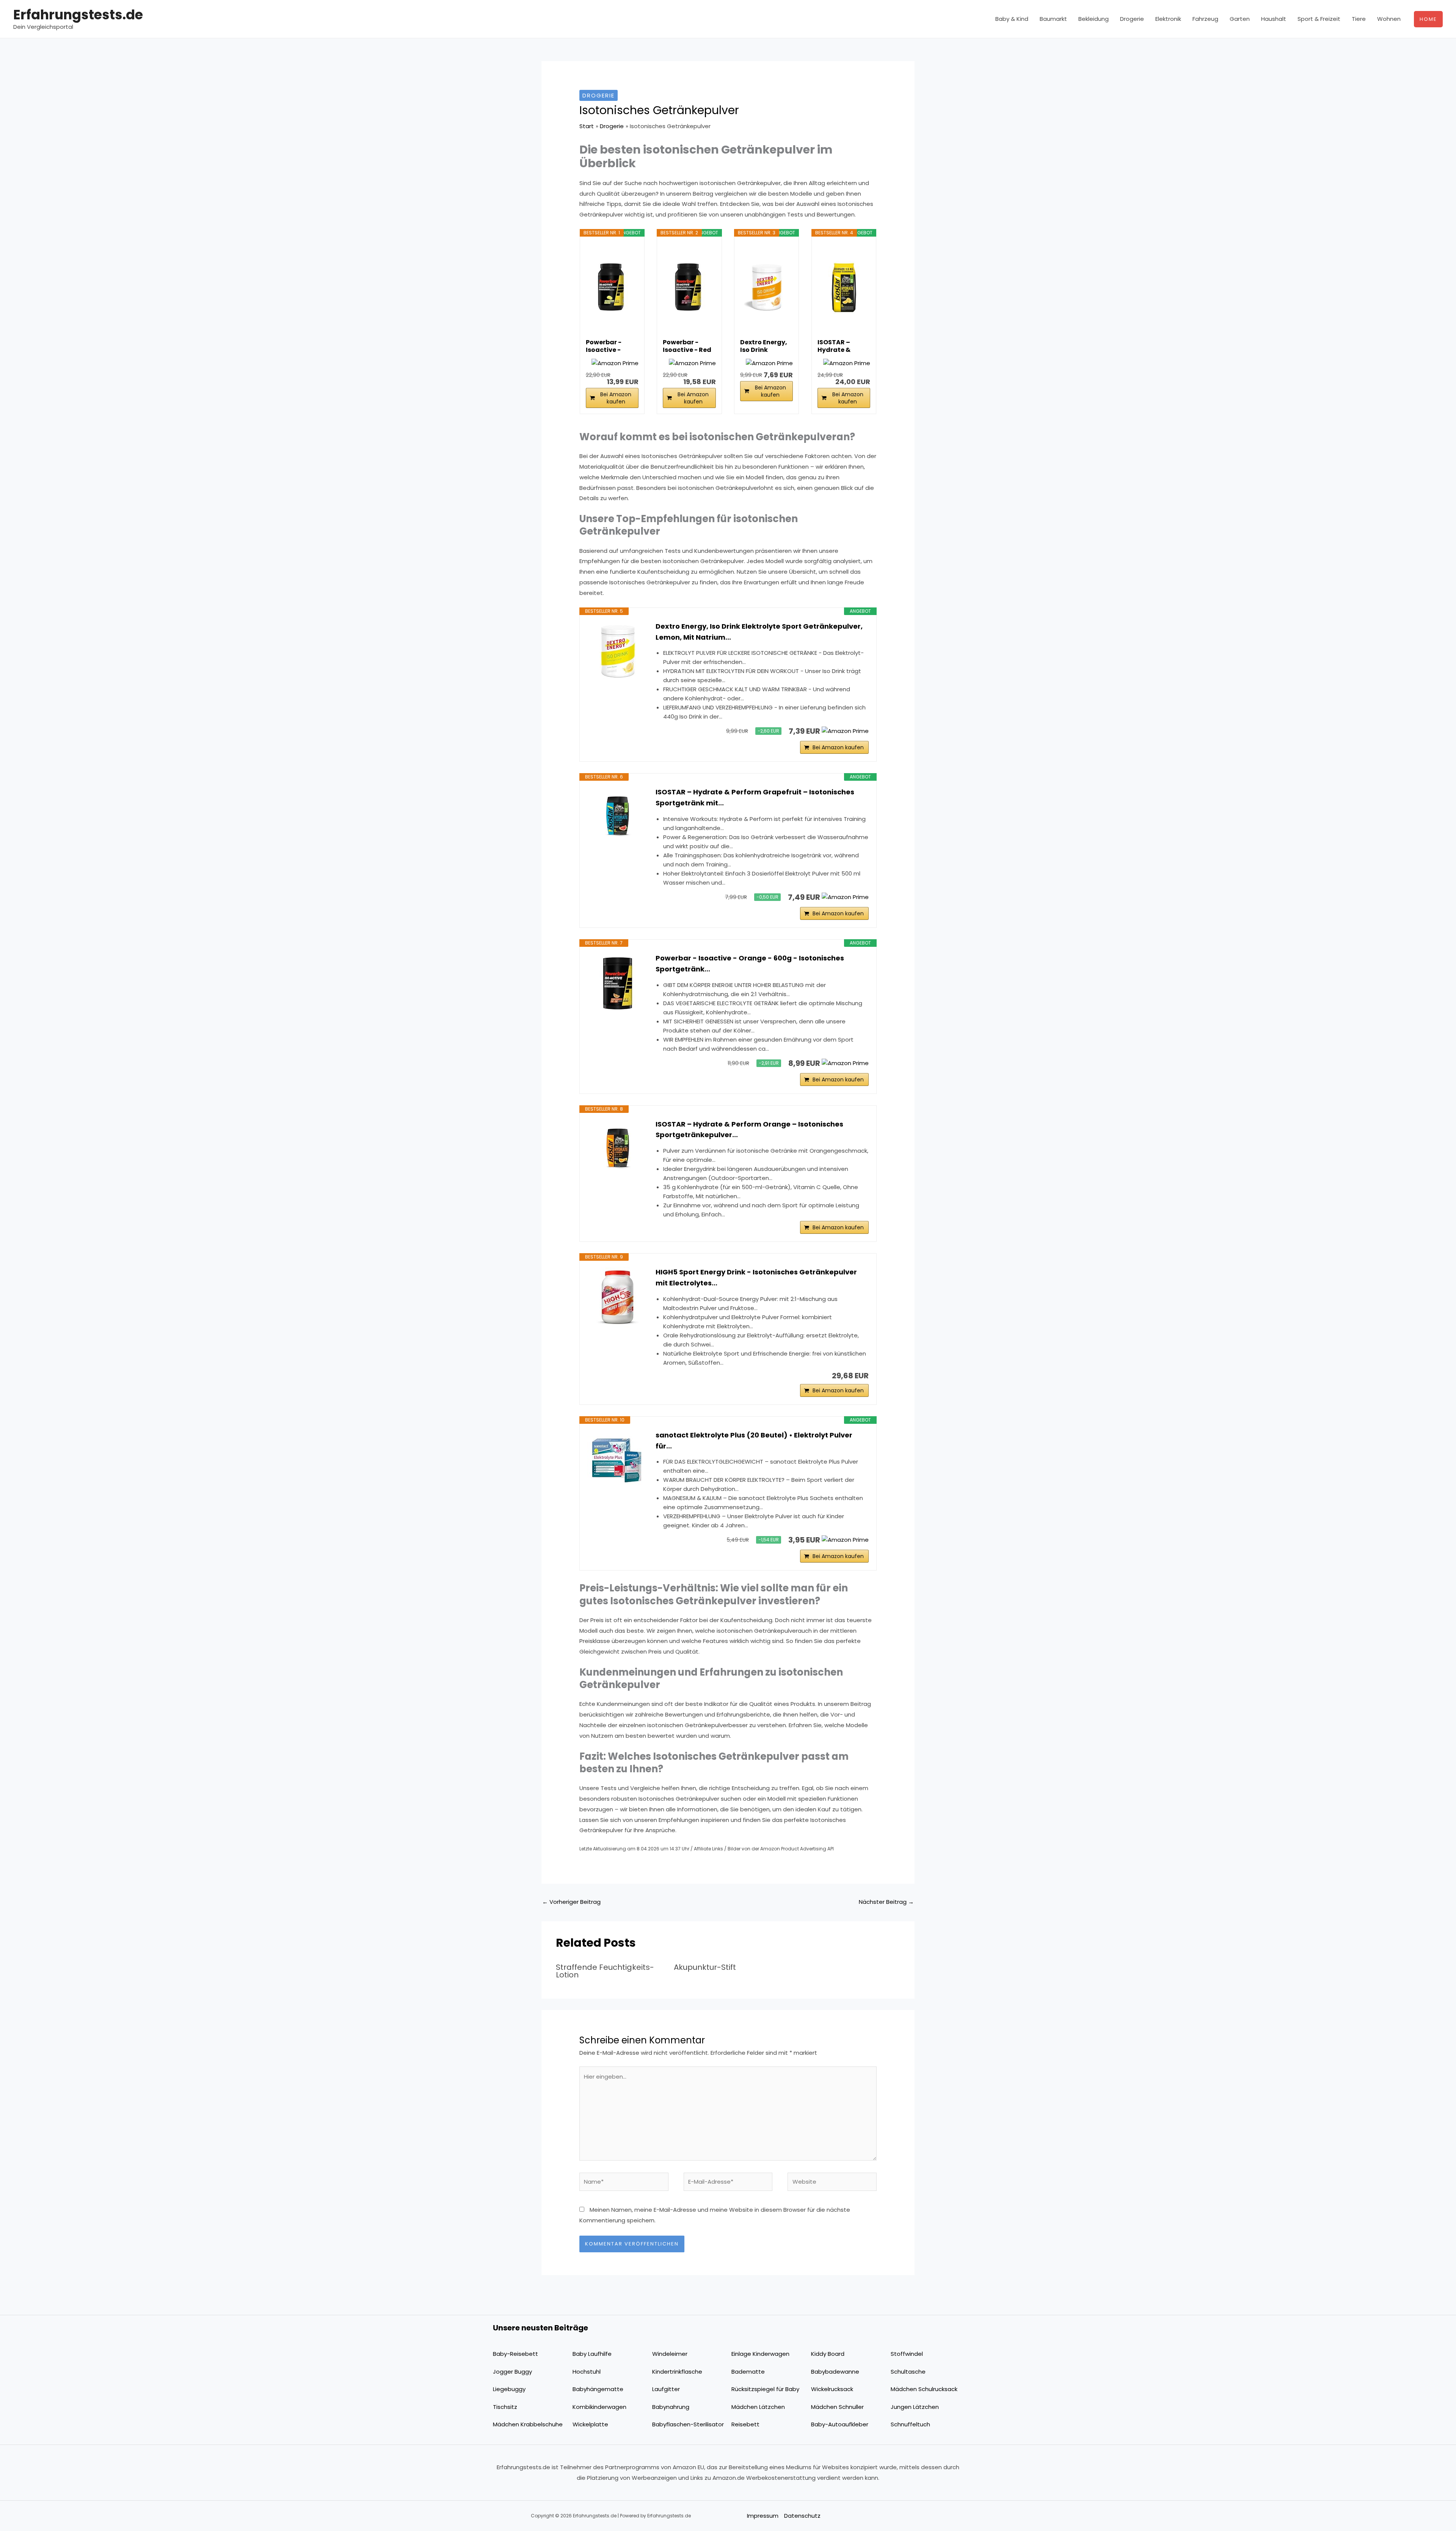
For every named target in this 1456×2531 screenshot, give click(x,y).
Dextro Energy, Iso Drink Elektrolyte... (764, 346)
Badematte (748, 2372)
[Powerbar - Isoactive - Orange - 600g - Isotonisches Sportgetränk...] (618, 983)
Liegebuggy (509, 2389)
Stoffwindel (907, 2354)
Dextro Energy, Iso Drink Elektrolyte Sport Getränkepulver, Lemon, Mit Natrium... (759, 632)
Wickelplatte (590, 2424)
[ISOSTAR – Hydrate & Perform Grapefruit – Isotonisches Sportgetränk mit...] (618, 817)
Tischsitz (505, 2407)
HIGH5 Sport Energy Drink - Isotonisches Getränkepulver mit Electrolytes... (756, 1277)
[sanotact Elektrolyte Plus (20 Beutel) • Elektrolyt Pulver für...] (618, 1460)
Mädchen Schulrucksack (924, 2389)
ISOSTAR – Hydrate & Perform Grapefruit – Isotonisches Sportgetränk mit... (755, 797)
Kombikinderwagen (599, 2407)
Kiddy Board (828, 2354)
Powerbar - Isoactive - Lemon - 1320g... (611, 346)
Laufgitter (666, 2389)
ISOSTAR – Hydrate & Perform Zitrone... (834, 346)
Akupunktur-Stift (705, 1967)
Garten (1240, 19)
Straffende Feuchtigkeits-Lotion (605, 1971)
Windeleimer (670, 2354)
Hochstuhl (587, 2372)
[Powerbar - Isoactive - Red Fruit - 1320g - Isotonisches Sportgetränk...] (689, 287)
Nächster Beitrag (886, 1902)
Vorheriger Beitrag (571, 1902)
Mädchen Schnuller (837, 2407)
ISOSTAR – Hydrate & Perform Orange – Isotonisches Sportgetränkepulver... (749, 1130)
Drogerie (1132, 19)
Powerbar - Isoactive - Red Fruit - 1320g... (687, 346)
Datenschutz (802, 2516)
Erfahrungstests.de (78, 15)
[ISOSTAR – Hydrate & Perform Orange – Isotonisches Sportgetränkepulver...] (618, 1149)
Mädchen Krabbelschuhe (528, 2424)
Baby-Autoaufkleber (840, 2424)
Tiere (1359, 19)
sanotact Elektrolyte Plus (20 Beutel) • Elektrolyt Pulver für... (754, 1440)
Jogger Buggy (512, 2372)
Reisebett (745, 2424)
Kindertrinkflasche (677, 2372)
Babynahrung (671, 2407)
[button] (1428, 19)
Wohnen (1389, 19)
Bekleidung (1094, 19)
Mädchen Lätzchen (758, 2407)
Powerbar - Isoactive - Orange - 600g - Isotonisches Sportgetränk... (750, 963)
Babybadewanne (835, 2372)
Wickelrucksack (832, 2389)
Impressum (763, 2516)
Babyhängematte (598, 2389)
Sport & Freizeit (1319, 19)
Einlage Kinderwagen (760, 2354)
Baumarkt (1053, 19)
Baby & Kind (1012, 19)
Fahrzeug (1205, 19)
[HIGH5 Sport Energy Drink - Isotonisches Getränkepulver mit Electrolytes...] (618, 1297)
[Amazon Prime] (615, 363)
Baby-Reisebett (515, 2354)
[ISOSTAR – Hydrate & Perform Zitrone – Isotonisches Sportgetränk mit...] (844, 287)
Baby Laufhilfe (592, 2354)
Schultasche (908, 2372)
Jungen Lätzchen (915, 2407)
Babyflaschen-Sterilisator (688, 2424)
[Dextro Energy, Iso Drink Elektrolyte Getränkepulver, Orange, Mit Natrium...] (766, 287)
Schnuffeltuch (910, 2424)
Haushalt (1274, 19)
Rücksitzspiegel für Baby (765, 2389)
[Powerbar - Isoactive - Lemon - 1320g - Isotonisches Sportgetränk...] (612, 287)
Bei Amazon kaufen (616, 398)
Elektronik (1168, 19)
